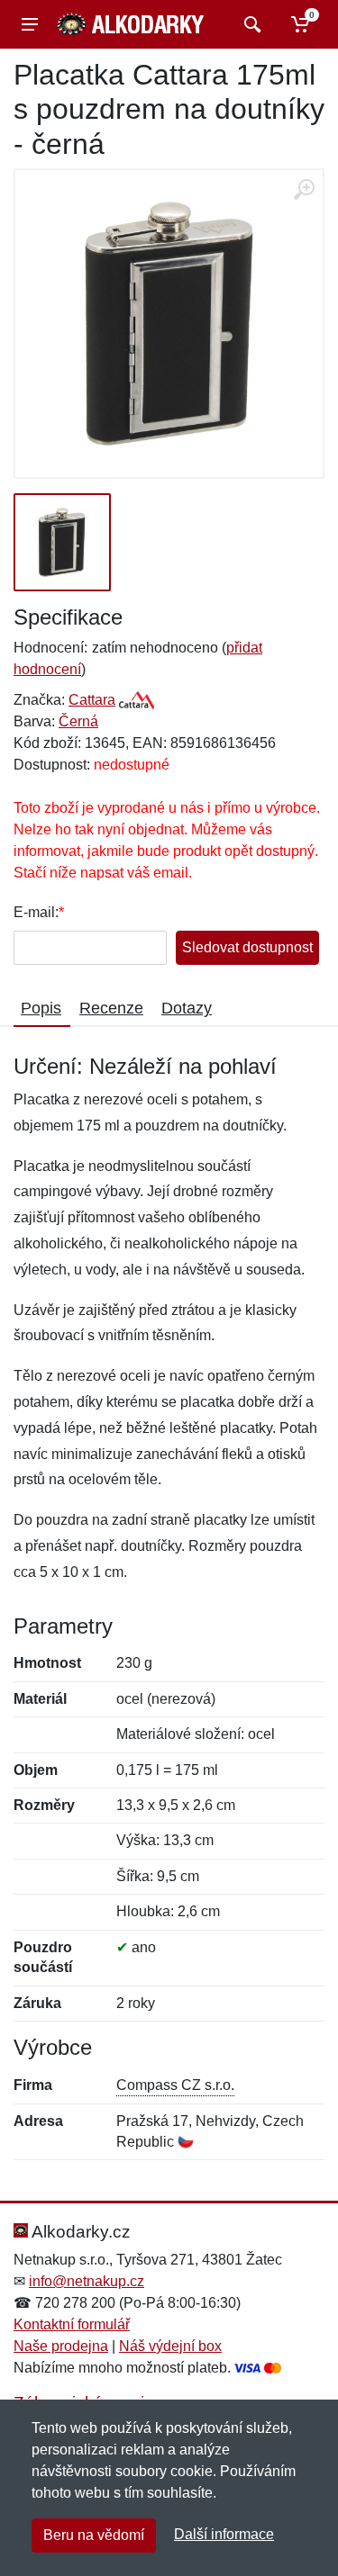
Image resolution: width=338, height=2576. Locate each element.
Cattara (92, 700)
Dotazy (187, 1008)
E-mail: (36, 912)
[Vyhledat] (250, 24)
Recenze (111, 1008)
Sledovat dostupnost (247, 947)
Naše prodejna (61, 2346)
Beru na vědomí (94, 2535)
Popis (41, 1008)
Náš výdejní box (170, 2346)
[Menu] (30, 24)
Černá (78, 721)
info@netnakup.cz (87, 2281)
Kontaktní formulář (72, 2324)
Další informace (224, 2534)
